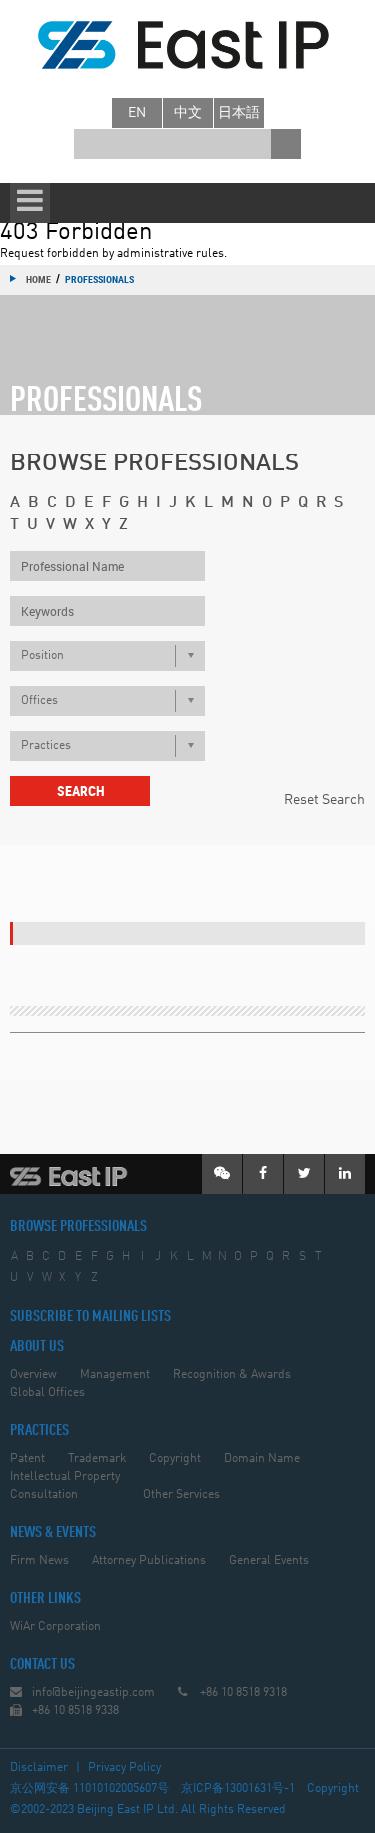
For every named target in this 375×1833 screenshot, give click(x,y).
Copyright (175, 1459)
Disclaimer (39, 1768)
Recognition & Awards (232, 1375)
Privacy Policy (124, 1768)
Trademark (97, 1459)
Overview (33, 1375)
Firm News (39, 1561)
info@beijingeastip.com (93, 1693)
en (137, 113)
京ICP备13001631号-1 (238, 1789)
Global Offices (47, 1393)
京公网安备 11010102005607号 (89, 1789)
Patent (27, 1459)
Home (38, 279)
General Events (269, 1561)
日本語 (239, 113)
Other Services (181, 1495)
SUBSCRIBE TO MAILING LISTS (90, 1317)
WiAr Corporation (55, 1627)
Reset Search (324, 800)
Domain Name (262, 1459)
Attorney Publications (149, 1561)
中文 (188, 113)
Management (115, 1375)
